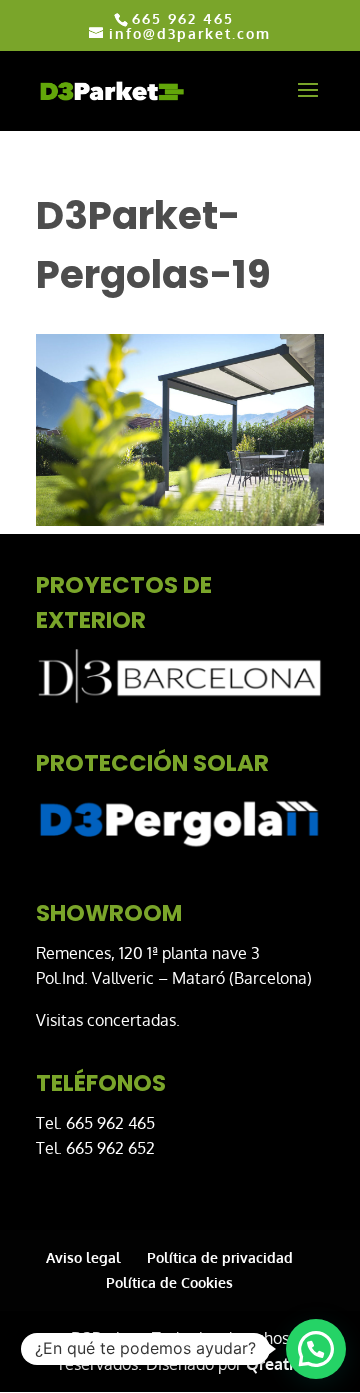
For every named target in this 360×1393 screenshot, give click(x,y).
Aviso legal (83, 1257)
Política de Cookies (169, 1282)
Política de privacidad (220, 1257)
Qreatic (273, 1364)
